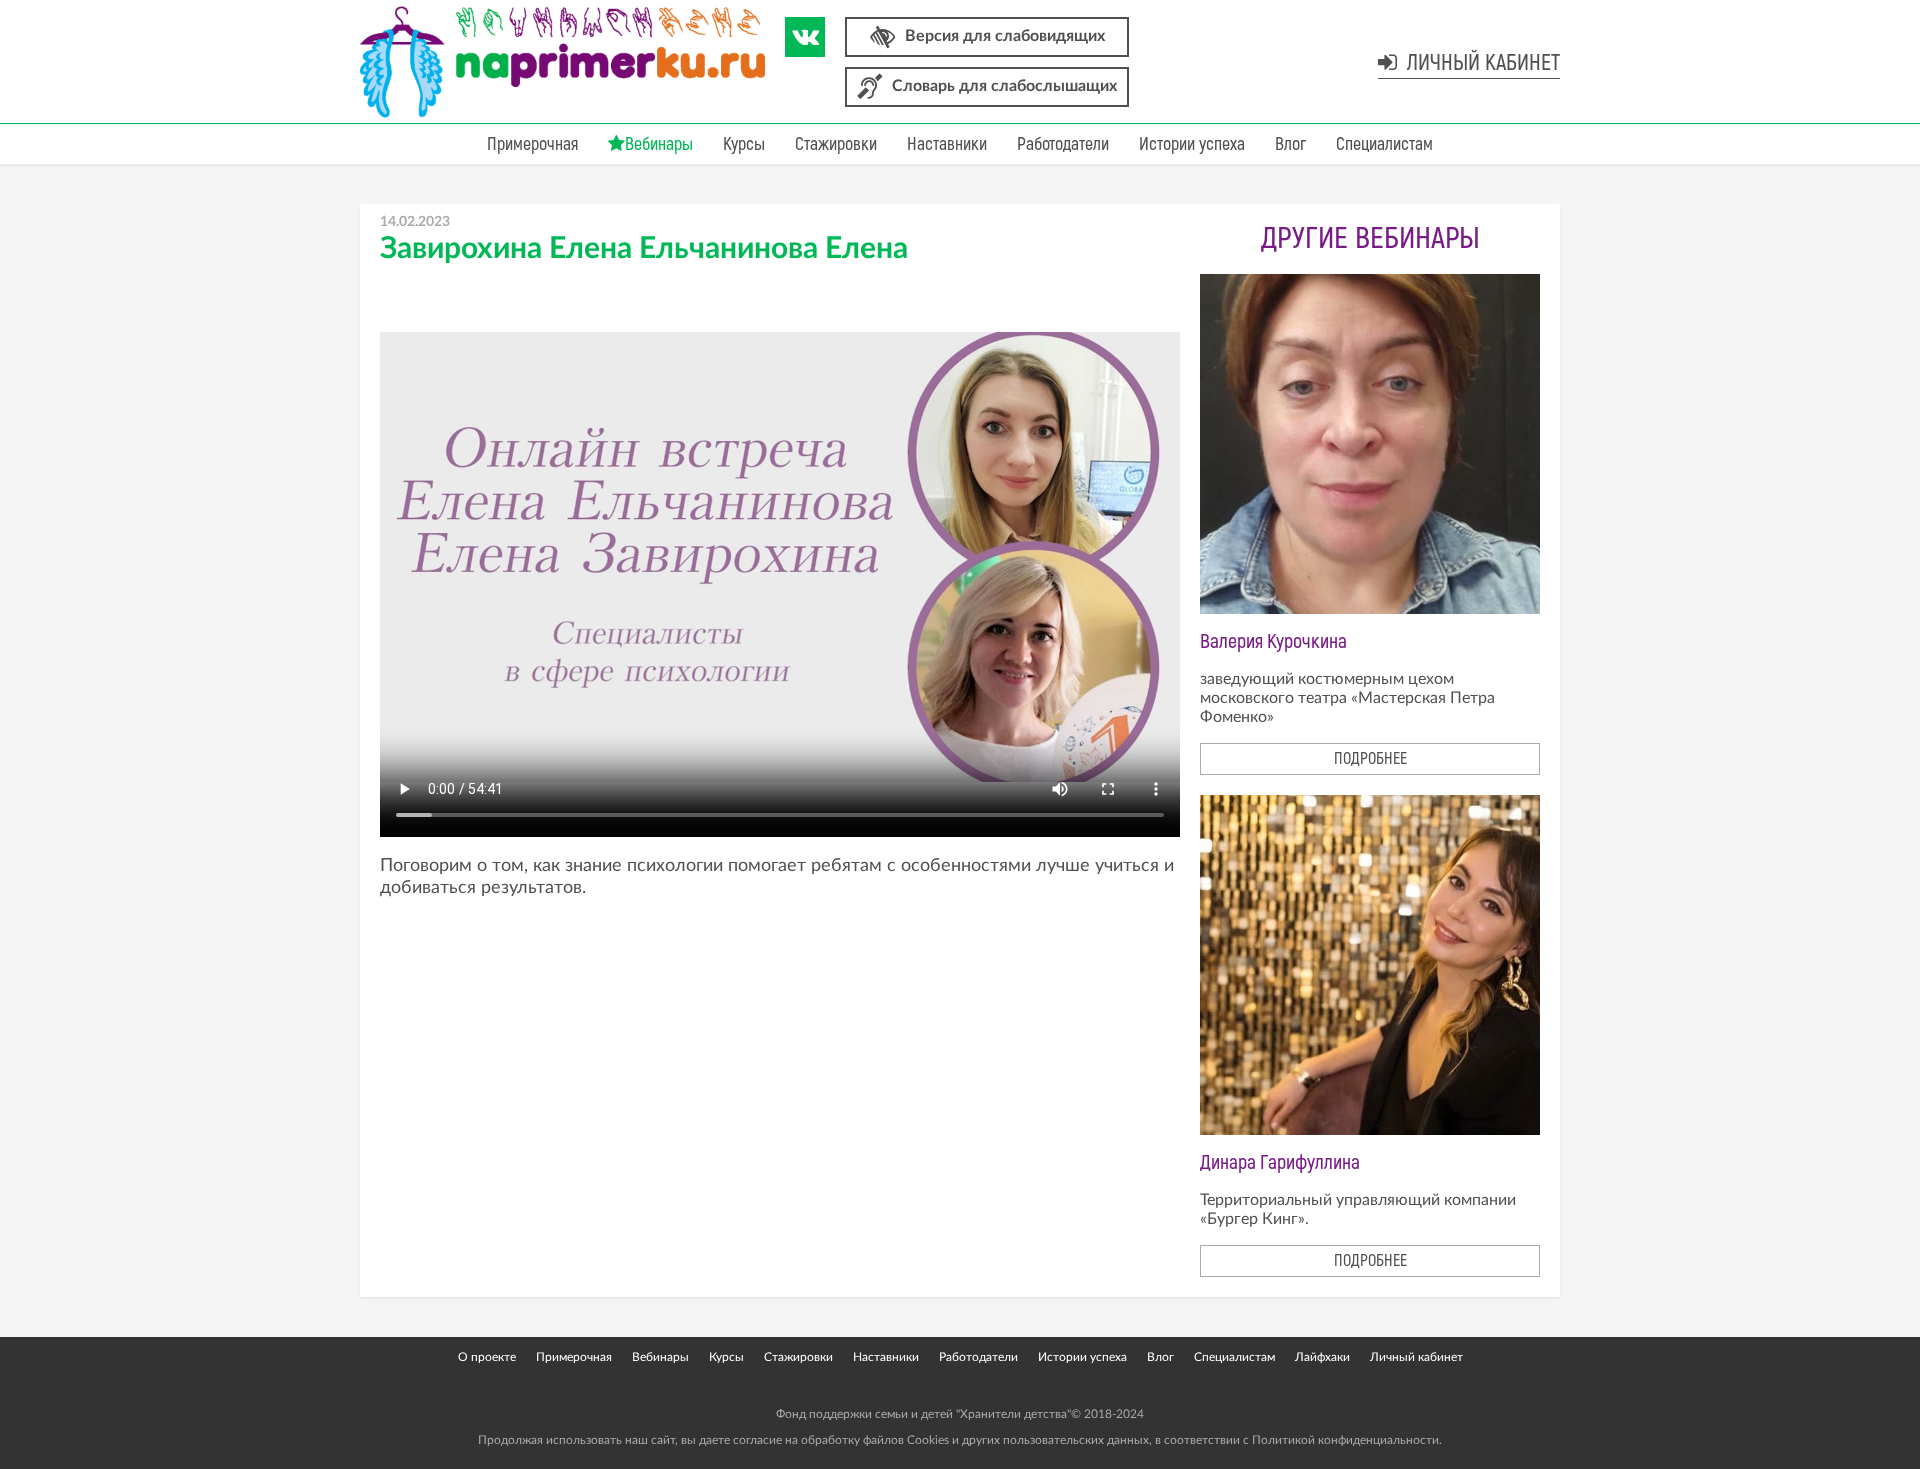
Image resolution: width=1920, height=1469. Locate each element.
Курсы (744, 144)
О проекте (487, 1357)
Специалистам (1384, 144)
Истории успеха (1192, 144)
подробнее (1370, 759)
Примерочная (532, 144)
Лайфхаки (1322, 1357)
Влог (1290, 144)
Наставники (947, 144)
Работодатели (1063, 144)
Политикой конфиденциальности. (1347, 1440)
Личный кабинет (1481, 63)
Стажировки (836, 144)
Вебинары (659, 144)
